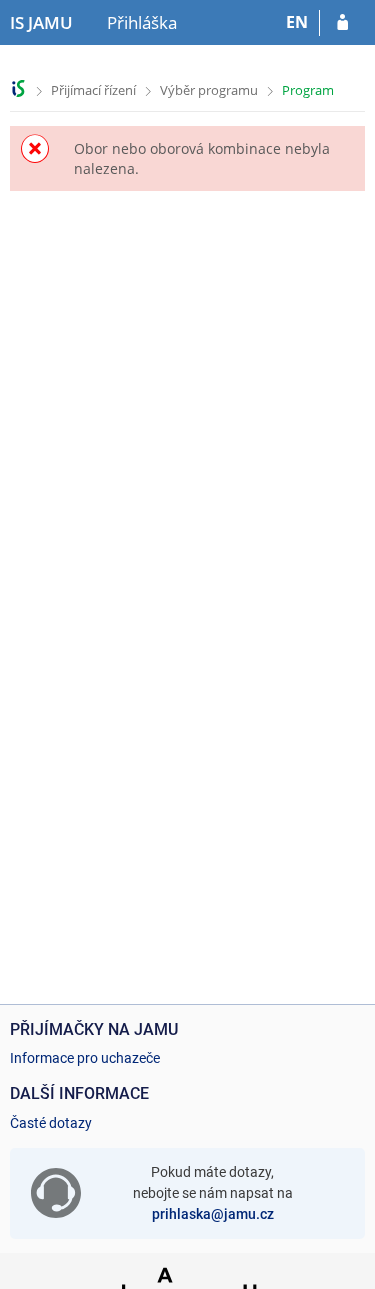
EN (297, 22)
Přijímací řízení (93, 90)
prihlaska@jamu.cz (213, 1214)
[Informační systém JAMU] (18, 88)
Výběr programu (209, 90)
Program (308, 90)
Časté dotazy (51, 1123)
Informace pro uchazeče (85, 1058)
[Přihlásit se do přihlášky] (342, 23)
